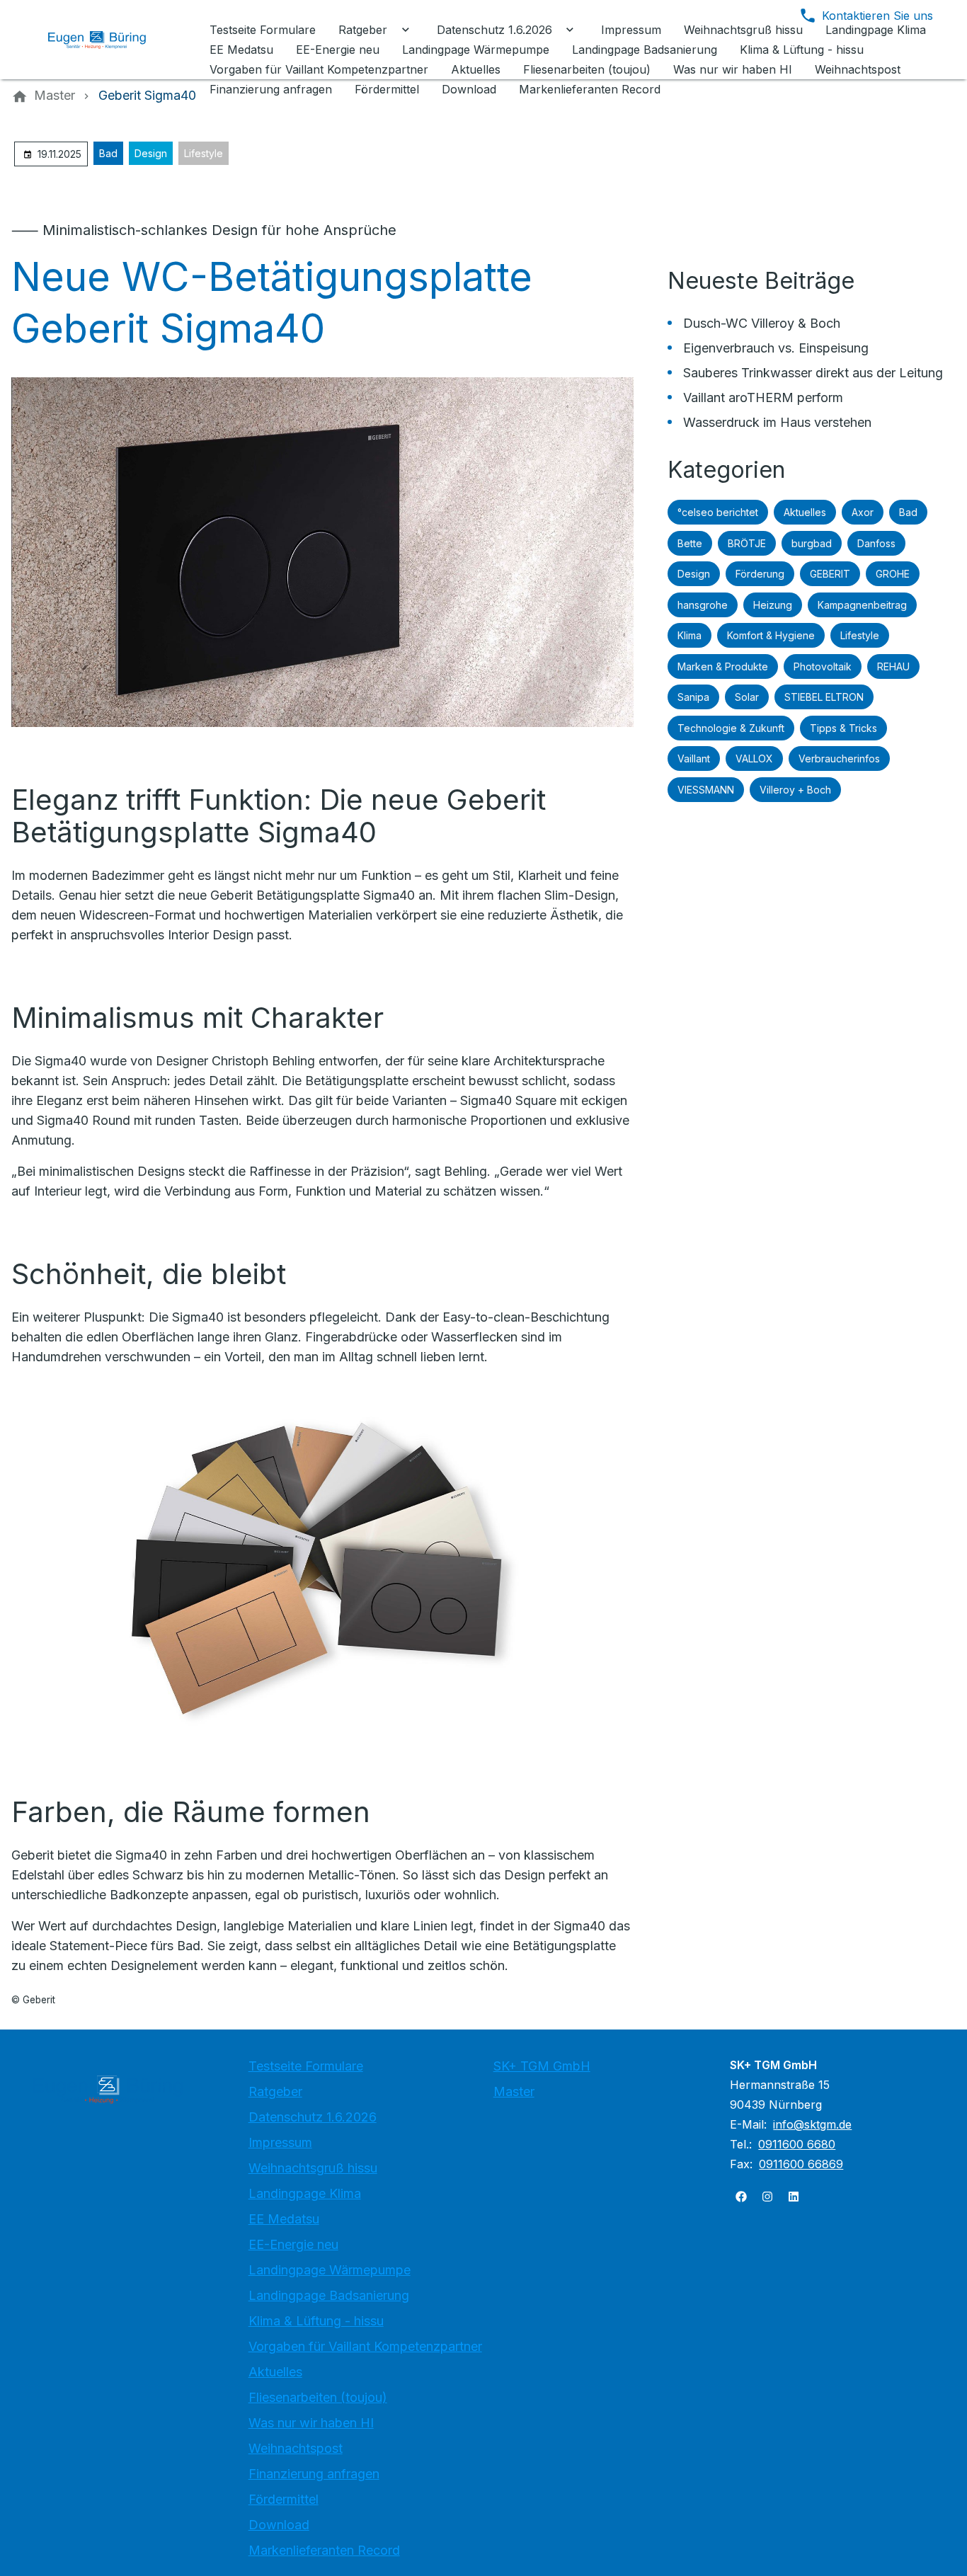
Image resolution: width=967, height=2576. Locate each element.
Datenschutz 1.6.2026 (313, 2117)
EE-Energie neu (293, 2244)
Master (514, 2091)
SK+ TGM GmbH (542, 2066)
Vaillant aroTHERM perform (763, 397)
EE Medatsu (284, 2219)
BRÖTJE (747, 543)
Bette (690, 543)
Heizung (773, 605)
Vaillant (694, 759)
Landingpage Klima (305, 2193)
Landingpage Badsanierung (329, 2295)
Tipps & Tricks (843, 728)
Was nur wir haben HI (311, 2423)
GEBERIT (830, 574)
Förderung (760, 574)
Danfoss (876, 543)
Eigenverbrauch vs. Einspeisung (776, 348)
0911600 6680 (797, 2144)
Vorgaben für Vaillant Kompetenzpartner (365, 2346)
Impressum (280, 2142)
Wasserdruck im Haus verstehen (777, 422)
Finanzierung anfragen (314, 2474)
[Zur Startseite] (108, 40)
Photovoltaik (823, 666)
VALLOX (754, 759)
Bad (108, 153)
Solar (747, 697)
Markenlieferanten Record (324, 2550)
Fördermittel (284, 2499)
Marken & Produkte (723, 666)
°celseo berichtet (718, 512)
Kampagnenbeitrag (862, 605)
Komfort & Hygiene (771, 635)
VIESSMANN (706, 790)
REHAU (893, 666)
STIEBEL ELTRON (824, 697)
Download (279, 2525)
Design (151, 153)
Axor (863, 512)
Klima (690, 635)
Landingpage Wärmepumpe (330, 2270)
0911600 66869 (801, 2164)
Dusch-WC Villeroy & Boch (762, 323)
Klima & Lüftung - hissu (316, 2321)
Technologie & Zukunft (731, 728)
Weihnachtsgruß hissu (313, 2168)
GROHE (893, 574)
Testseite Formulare (306, 2066)
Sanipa (693, 697)
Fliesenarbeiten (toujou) (318, 2397)
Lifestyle (204, 153)
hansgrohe (703, 605)
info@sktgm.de (812, 2124)
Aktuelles (805, 512)
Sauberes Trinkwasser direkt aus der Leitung (813, 373)
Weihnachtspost (296, 2448)
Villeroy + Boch (795, 790)
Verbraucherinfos (839, 759)
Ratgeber (275, 2091)
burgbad (812, 543)
